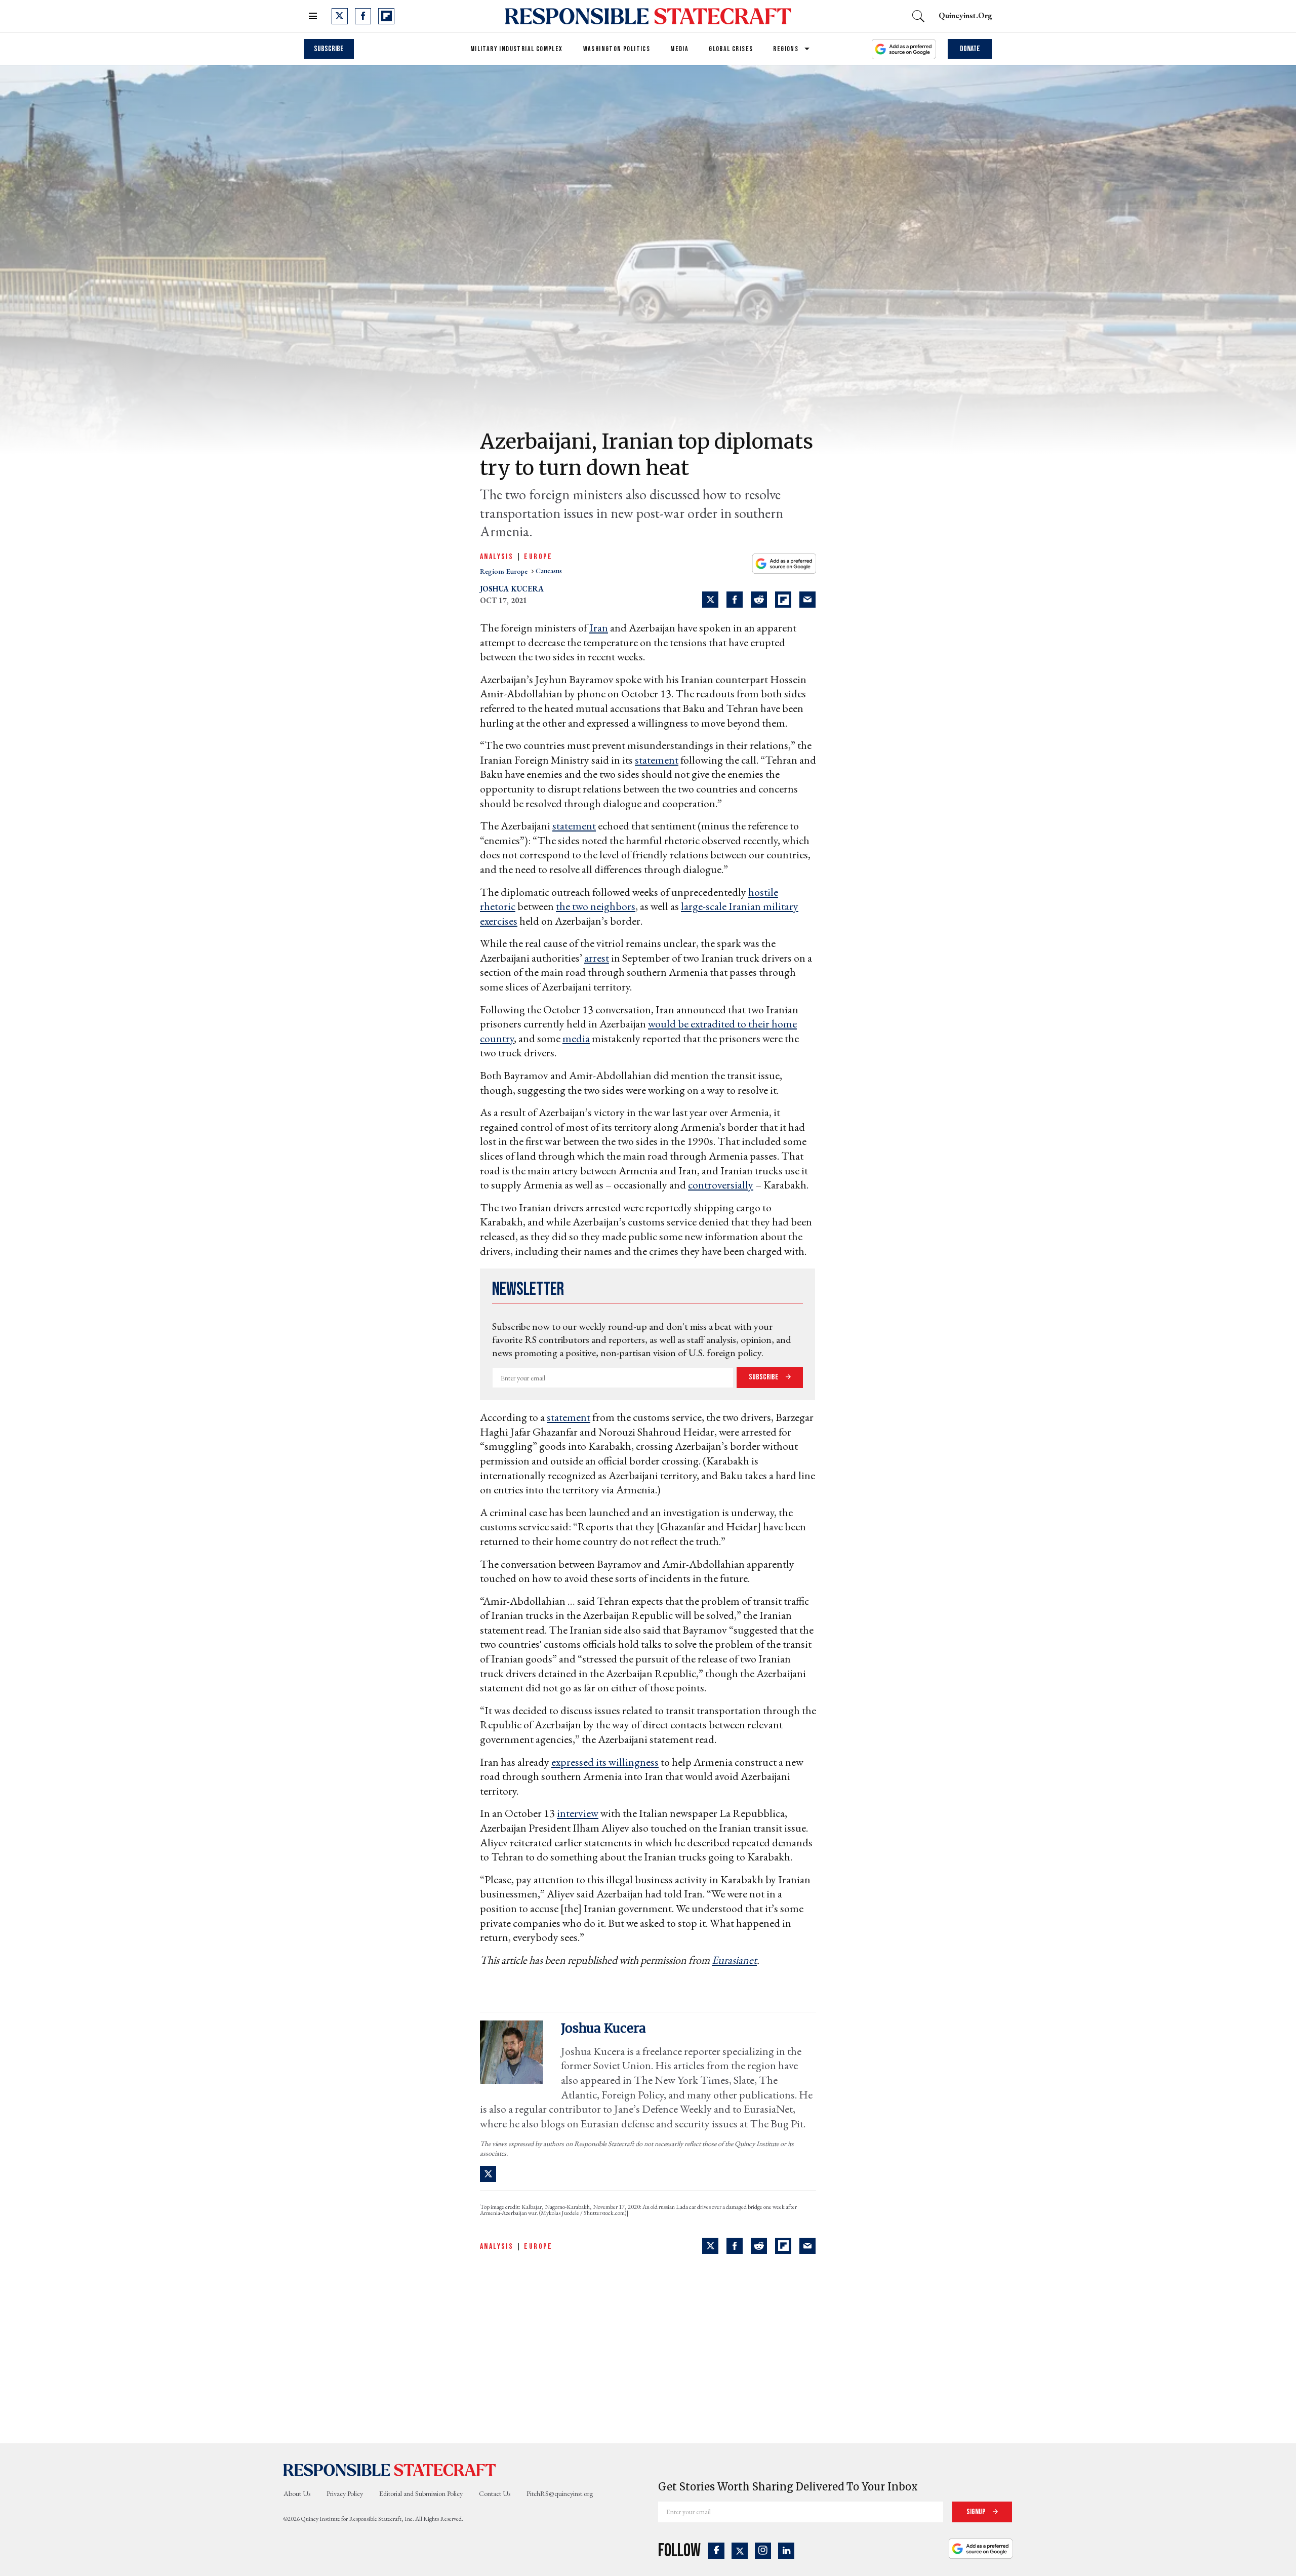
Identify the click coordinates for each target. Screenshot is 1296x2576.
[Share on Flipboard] (783, 600)
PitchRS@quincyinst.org (560, 2493)
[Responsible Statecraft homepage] (390, 2470)
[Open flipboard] (386, 16)
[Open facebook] (363, 16)
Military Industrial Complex (517, 49)
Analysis (497, 557)
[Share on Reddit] (759, 600)
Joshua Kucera (512, 589)
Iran (599, 628)
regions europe (504, 571)
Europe (538, 557)
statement (657, 760)
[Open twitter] (340, 16)
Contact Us (495, 2493)
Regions (786, 49)
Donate (970, 49)
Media (679, 49)
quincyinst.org (965, 15)
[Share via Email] (807, 600)
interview (578, 1813)
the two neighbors (596, 906)
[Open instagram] (763, 2551)
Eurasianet (734, 1960)
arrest (597, 958)
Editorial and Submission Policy (421, 2493)
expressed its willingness (605, 1762)
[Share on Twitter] (710, 600)
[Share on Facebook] (735, 600)
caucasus (549, 571)
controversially (721, 1185)
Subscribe (329, 49)
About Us (297, 2493)
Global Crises (731, 49)
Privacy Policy (345, 2493)
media (576, 1038)
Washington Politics (617, 49)
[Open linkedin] (786, 2551)
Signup (977, 2512)
